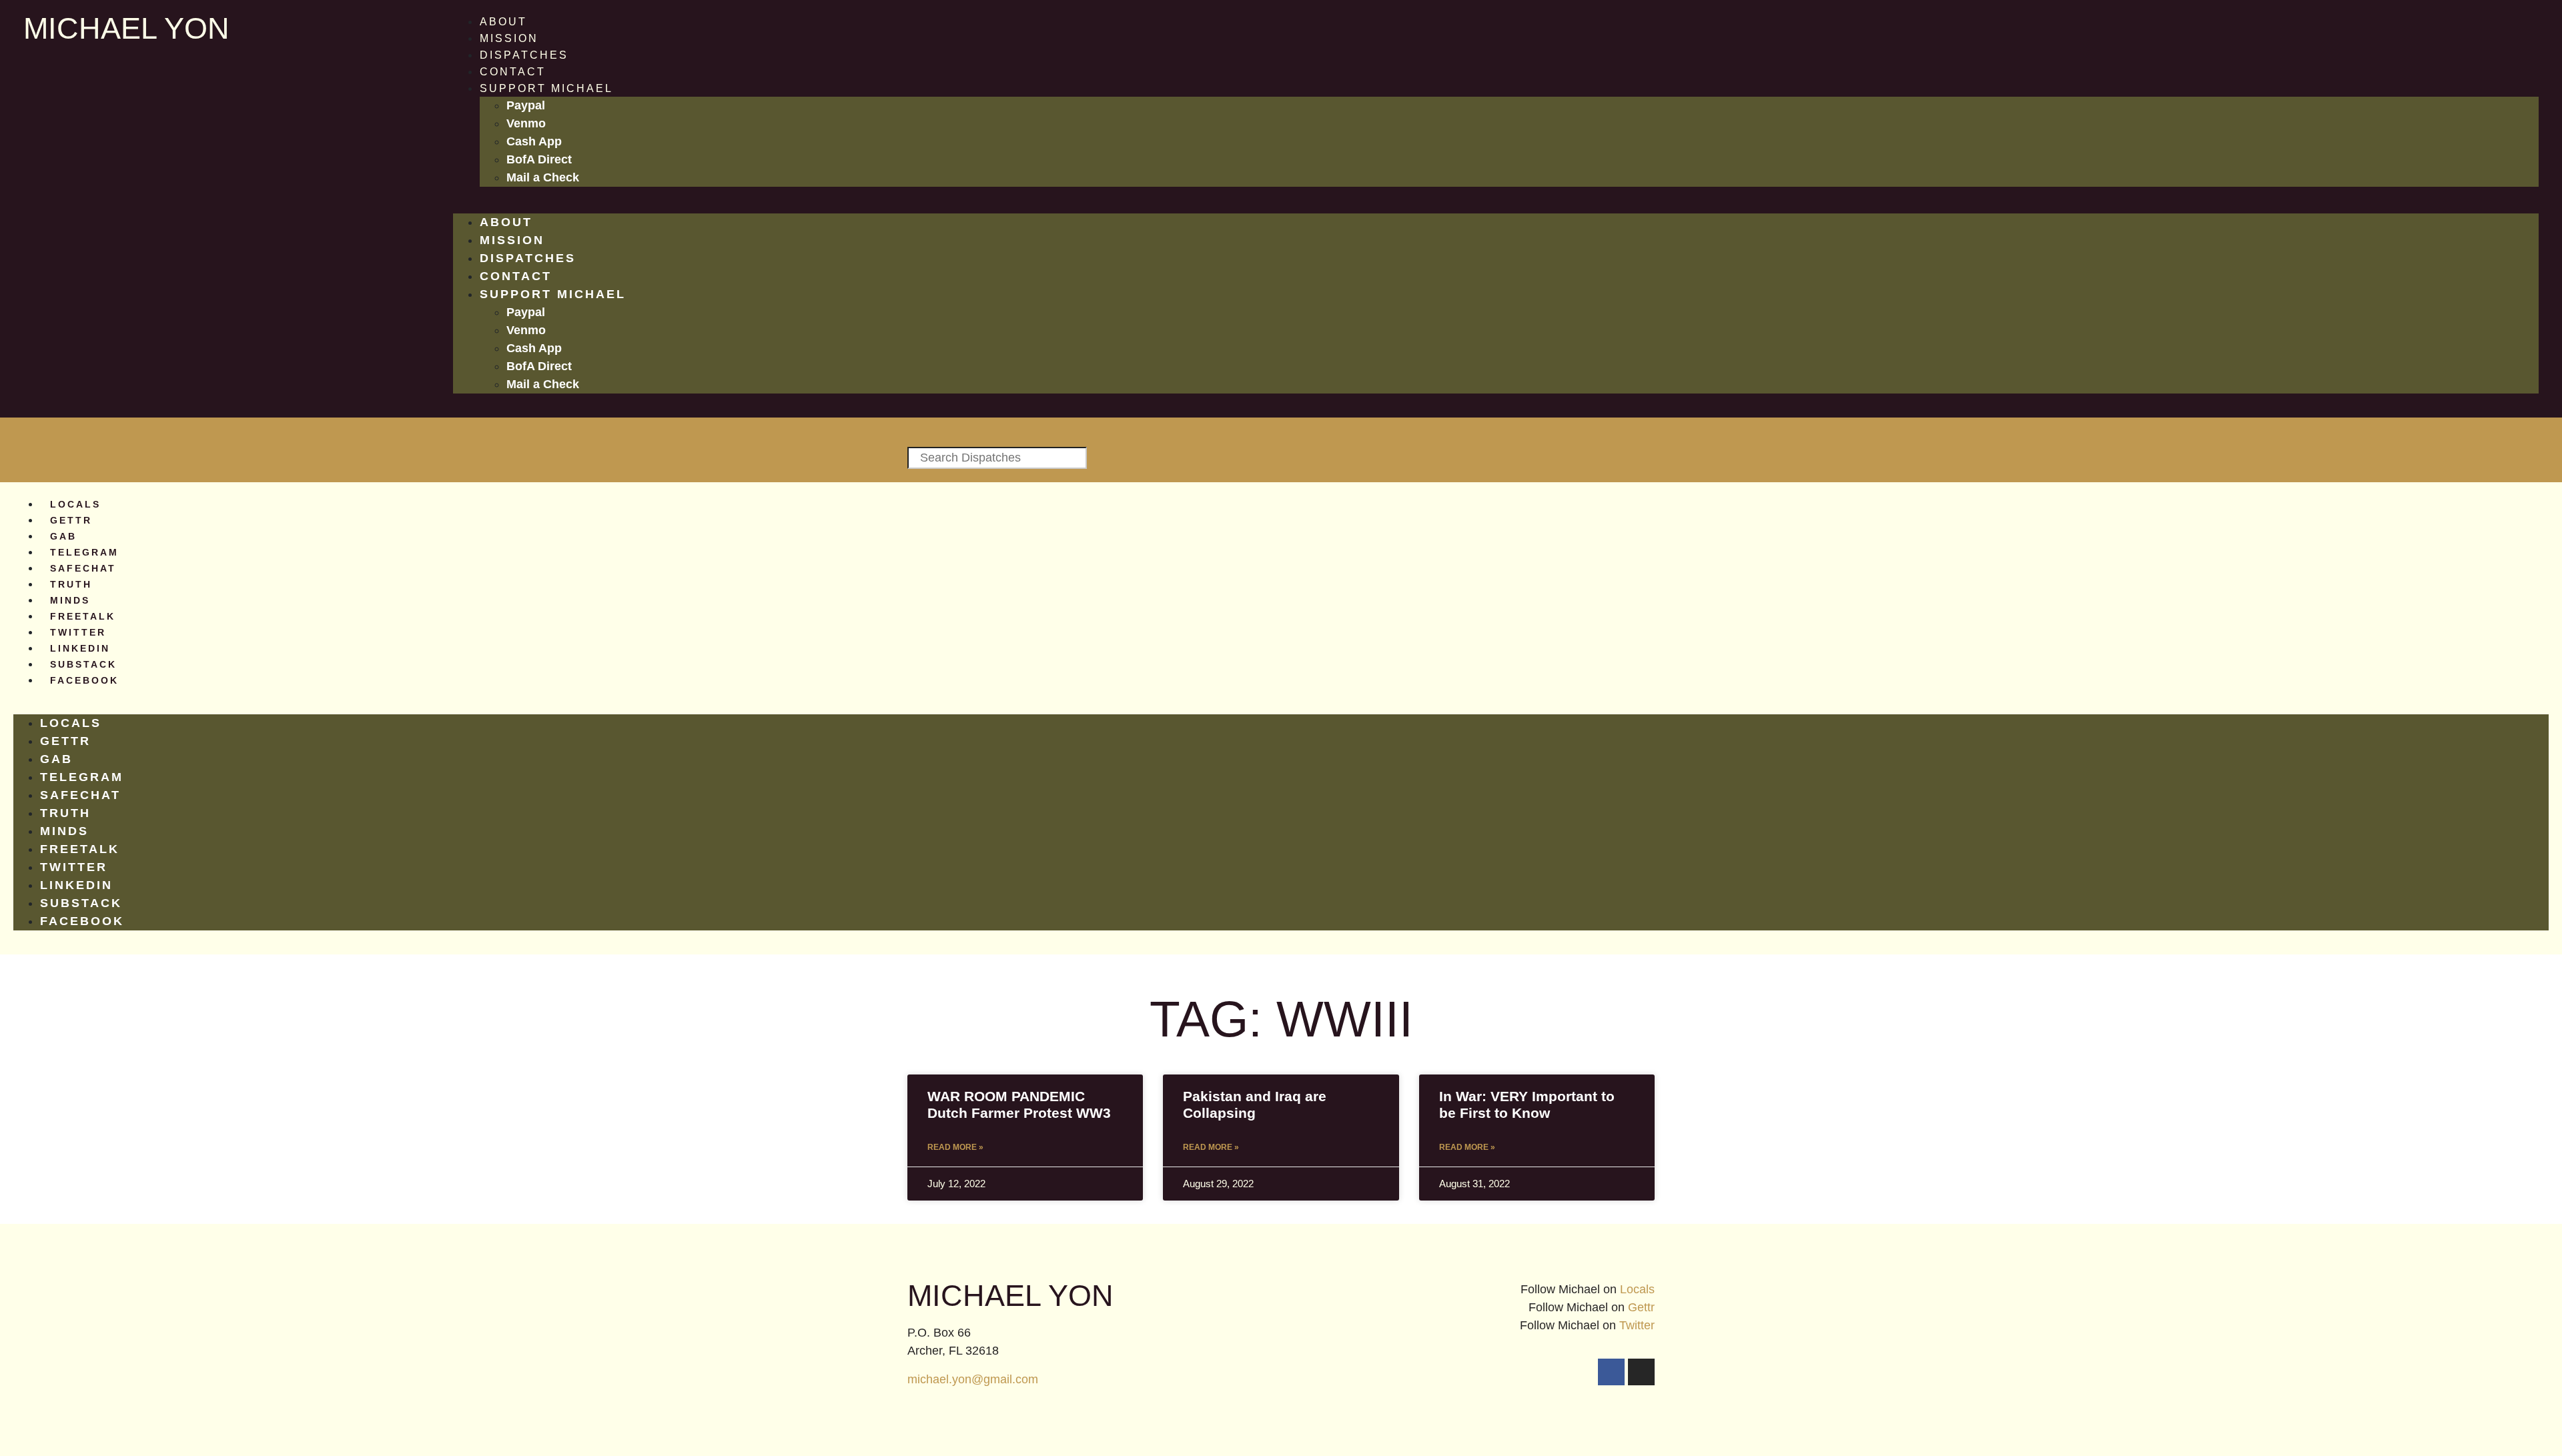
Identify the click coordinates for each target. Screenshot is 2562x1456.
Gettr (71, 520)
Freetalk (83, 616)
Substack (83, 664)
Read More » (955, 1147)
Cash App (534, 141)
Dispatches (524, 55)
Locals (75, 504)
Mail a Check (543, 177)
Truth (71, 584)
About (503, 22)
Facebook (84, 680)
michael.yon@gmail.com (973, 1379)
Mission (509, 38)
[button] (1496, 205)
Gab (63, 536)
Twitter (78, 632)
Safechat (83, 568)
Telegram (84, 552)
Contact (513, 72)
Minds (70, 600)
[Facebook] (1611, 1372)
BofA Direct (539, 159)
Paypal (526, 105)
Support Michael (546, 88)
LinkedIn (80, 648)
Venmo (526, 123)
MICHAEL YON (126, 28)
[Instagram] (1641, 1372)
